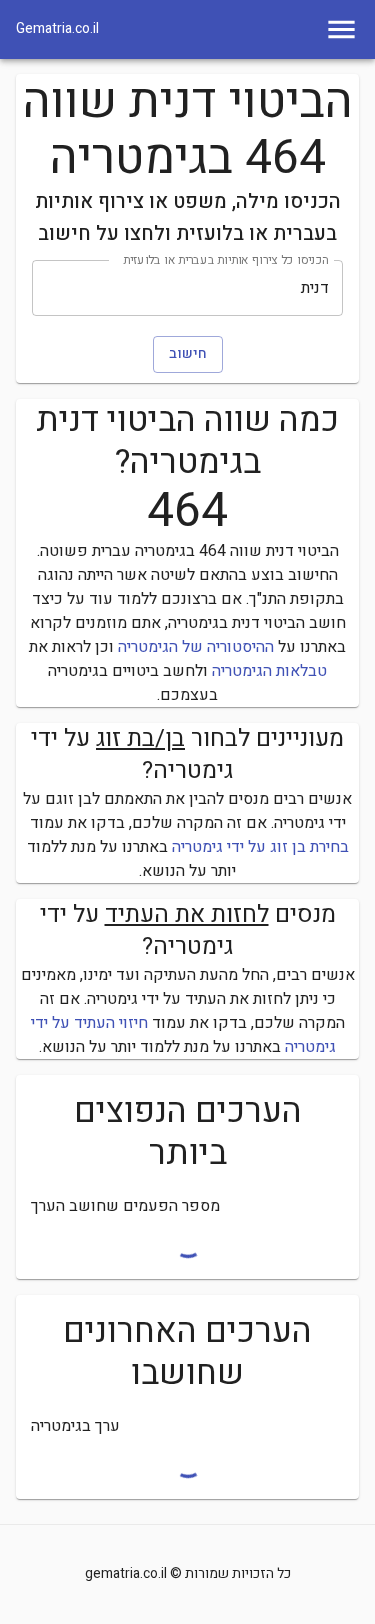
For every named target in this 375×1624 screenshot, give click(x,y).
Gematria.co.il (57, 29)
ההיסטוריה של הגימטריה (196, 647)
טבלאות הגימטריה (269, 671)
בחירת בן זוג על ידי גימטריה (260, 847)
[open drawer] (341, 29)
